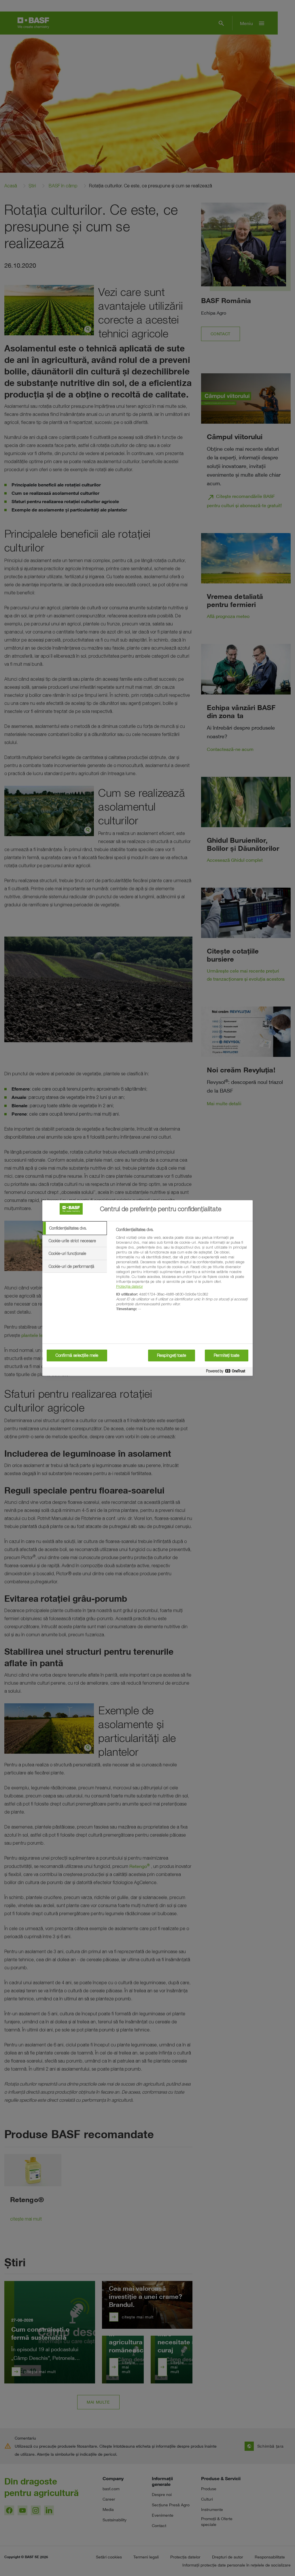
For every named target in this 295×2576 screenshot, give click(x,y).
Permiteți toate (227, 1355)
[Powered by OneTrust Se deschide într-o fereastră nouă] (228, 1372)
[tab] (75, 1228)
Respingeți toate (172, 1355)
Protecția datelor (129, 1286)
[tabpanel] (182, 1272)
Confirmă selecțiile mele (77, 1355)
